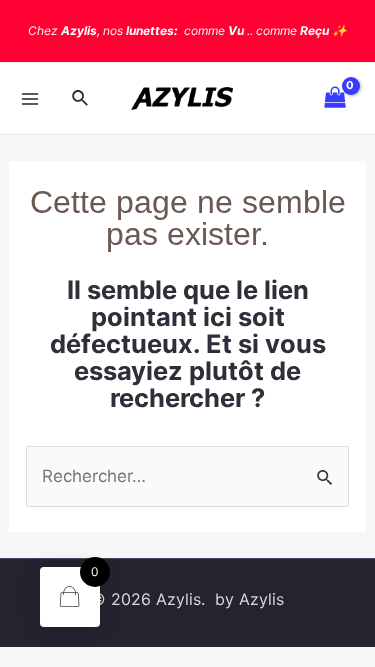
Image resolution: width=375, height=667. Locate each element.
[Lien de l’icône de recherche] (81, 98)
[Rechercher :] (187, 476)
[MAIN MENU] (30, 99)
